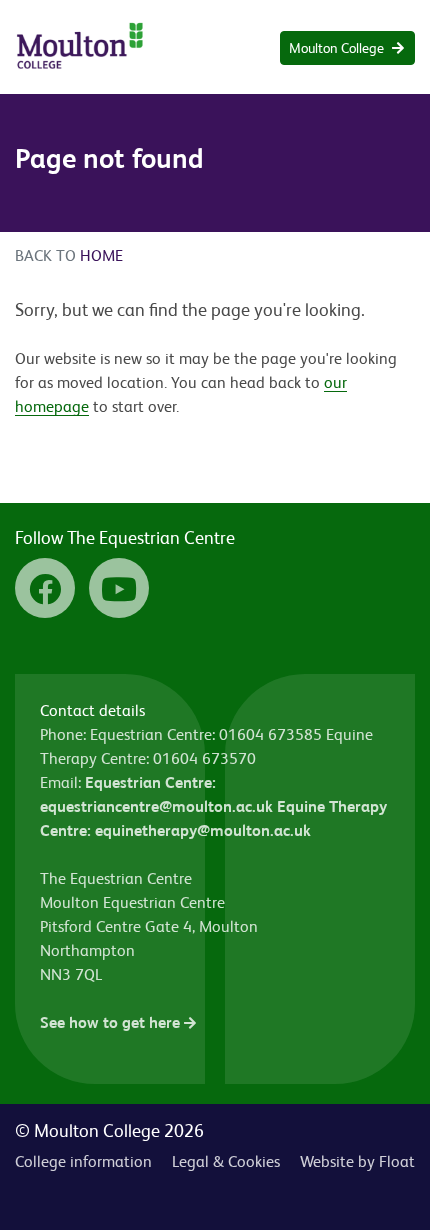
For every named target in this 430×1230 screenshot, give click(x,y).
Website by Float (357, 1161)
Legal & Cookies (226, 1161)
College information (83, 1161)
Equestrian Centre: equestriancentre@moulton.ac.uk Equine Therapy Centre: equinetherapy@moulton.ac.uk (213, 806)
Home (101, 255)
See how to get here (112, 1022)
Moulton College (336, 48)
